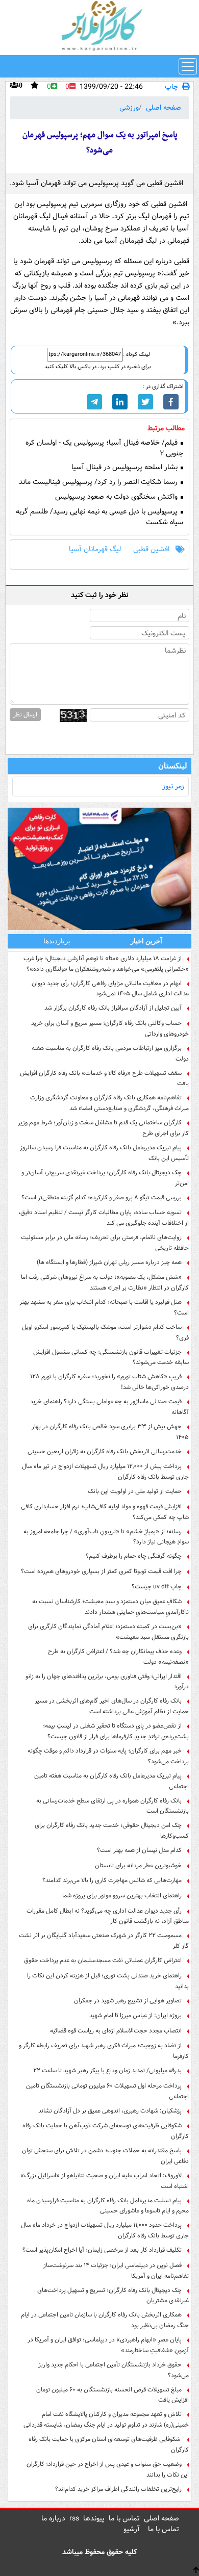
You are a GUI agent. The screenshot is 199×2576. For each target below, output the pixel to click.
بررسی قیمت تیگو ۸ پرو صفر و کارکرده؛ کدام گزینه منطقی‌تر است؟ (102, 1197)
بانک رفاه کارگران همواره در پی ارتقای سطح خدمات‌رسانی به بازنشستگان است (113, 1806)
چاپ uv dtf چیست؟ (157, 1587)
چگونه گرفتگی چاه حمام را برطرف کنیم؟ (134, 1556)
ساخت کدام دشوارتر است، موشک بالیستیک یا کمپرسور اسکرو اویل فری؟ (105, 1332)
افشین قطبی (151, 549)
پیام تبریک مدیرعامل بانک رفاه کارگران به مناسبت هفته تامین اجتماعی (111, 1781)
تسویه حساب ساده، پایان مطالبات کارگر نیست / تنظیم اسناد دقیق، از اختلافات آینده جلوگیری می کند (104, 1218)
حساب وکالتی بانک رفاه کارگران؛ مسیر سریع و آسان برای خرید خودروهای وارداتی (110, 1028)
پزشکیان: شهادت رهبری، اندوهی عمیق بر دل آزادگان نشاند (110, 2111)
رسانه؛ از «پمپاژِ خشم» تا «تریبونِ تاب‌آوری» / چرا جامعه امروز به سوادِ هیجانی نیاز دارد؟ (106, 1537)
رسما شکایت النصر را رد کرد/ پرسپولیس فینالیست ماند (99, 482)
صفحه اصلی (164, 108)
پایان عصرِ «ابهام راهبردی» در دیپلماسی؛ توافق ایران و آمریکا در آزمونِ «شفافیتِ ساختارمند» (108, 2345)
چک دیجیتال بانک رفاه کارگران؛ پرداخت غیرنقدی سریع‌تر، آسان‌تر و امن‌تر (105, 1178)
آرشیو (132, 2529)
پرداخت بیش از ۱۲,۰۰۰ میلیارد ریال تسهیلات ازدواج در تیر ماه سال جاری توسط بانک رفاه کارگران (105, 1472)
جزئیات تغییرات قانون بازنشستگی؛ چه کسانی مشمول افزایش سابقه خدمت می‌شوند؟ (111, 1357)
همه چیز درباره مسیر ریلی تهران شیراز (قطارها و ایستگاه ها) (109, 1262)
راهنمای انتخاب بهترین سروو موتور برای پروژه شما (122, 1896)
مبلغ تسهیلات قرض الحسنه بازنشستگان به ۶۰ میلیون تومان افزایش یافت (113, 2395)
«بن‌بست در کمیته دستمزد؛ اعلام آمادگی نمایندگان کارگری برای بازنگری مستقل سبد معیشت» (108, 1632)
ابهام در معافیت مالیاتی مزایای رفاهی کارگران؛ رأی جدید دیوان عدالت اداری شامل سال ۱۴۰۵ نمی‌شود (110, 989)
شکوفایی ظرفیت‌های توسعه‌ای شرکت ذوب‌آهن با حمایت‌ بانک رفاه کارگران (106, 2131)
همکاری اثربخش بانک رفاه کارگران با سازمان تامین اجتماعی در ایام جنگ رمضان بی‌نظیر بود (105, 2320)
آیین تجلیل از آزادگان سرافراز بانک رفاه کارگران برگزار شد (113, 1008)
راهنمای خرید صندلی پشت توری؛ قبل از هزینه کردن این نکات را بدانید (108, 1981)
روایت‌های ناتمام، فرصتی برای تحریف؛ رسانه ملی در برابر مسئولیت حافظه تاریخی (105, 1243)
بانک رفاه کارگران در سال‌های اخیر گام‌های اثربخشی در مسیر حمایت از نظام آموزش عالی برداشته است (112, 1706)
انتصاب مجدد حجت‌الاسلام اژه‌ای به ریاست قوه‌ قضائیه (116, 2031)
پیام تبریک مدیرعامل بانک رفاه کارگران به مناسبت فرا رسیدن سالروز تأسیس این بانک (104, 1153)
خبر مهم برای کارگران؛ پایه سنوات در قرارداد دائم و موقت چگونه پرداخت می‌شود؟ (108, 1756)
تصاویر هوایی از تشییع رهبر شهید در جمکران (128, 2001)
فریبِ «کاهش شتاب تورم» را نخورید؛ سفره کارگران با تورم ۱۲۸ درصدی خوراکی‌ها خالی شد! (109, 1382)
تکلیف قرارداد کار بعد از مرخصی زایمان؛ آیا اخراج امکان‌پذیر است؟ (102, 2250)
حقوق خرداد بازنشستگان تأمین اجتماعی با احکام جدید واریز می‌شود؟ (114, 2370)
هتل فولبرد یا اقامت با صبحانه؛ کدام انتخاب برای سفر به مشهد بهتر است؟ (104, 1307)
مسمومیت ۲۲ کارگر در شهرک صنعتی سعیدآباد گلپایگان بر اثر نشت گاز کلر (104, 1941)
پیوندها (94, 2518)
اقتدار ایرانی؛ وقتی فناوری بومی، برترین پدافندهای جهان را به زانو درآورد (107, 1682)
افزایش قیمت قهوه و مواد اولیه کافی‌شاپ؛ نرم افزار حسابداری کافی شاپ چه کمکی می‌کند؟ (105, 1512)
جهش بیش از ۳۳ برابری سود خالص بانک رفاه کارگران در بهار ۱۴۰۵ (110, 1432)
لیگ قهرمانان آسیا (95, 549)
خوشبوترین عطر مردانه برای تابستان (138, 1865)
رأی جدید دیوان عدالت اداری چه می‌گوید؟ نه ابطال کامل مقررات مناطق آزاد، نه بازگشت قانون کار (108, 1916)
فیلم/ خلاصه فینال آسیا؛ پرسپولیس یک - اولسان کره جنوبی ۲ (104, 448)
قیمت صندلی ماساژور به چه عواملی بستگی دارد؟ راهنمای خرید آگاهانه (109, 1407)
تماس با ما (124, 2518)
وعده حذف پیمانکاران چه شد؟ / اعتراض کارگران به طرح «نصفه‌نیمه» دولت (118, 1657)
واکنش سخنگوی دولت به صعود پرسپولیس (117, 497)
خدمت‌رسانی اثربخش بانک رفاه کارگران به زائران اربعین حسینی (105, 1451)
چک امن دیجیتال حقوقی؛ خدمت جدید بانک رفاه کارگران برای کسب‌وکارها (112, 1831)
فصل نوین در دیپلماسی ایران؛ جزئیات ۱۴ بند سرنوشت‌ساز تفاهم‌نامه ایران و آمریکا (116, 2271)
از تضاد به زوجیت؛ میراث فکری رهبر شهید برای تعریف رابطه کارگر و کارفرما (104, 2051)
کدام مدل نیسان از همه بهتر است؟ (139, 1850)
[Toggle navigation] (188, 66)
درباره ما (53, 2518)
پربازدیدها (57, 941)
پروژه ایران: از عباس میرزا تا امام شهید (135, 2015)
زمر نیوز (173, 786)
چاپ (171, 87)
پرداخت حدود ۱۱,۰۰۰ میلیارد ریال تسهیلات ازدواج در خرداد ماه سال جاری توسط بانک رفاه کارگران (105, 2230)
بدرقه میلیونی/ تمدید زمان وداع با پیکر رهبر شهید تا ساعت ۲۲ (107, 2070)
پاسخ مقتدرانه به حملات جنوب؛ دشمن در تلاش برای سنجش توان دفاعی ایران (105, 2156)
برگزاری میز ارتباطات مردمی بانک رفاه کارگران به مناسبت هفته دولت (110, 1053)
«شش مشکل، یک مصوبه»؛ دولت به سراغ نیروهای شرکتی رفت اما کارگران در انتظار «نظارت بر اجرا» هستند (105, 1282)
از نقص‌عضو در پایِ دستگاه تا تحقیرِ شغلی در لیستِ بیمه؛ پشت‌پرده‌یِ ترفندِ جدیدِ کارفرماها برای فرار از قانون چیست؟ (116, 1731)
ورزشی (129, 108)
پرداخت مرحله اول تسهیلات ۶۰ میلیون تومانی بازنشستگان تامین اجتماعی (107, 2091)
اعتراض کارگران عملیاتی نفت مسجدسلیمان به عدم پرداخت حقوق (103, 1960)
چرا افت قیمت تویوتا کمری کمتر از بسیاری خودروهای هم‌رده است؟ (101, 1571)
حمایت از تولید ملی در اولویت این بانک (135, 1491)
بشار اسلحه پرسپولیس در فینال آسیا (126, 467)
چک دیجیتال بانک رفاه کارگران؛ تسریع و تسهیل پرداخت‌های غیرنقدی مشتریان (113, 2296)
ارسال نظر (25, 715)
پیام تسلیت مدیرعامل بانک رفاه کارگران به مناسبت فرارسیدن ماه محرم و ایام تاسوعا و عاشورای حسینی (108, 2206)
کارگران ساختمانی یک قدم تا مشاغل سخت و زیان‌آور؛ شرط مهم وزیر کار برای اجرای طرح (103, 1128)
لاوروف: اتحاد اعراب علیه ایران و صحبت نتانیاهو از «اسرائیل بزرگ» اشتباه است (105, 2181)
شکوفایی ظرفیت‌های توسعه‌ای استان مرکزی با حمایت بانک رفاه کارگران (109, 2444)
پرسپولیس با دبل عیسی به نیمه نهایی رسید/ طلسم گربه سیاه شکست (99, 517)
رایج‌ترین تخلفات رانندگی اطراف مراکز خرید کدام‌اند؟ (118, 2489)
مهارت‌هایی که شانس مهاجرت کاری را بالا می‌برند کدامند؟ (112, 1880)
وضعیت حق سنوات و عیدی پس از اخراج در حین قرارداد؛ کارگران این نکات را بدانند (108, 2469)
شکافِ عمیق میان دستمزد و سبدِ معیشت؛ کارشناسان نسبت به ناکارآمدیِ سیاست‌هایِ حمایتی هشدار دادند (110, 1607)
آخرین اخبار (146, 941)
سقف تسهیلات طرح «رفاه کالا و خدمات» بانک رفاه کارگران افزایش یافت (104, 1078)
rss (74, 2518)
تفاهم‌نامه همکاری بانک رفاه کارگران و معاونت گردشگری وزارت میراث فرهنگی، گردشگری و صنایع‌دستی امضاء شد (109, 1103)
